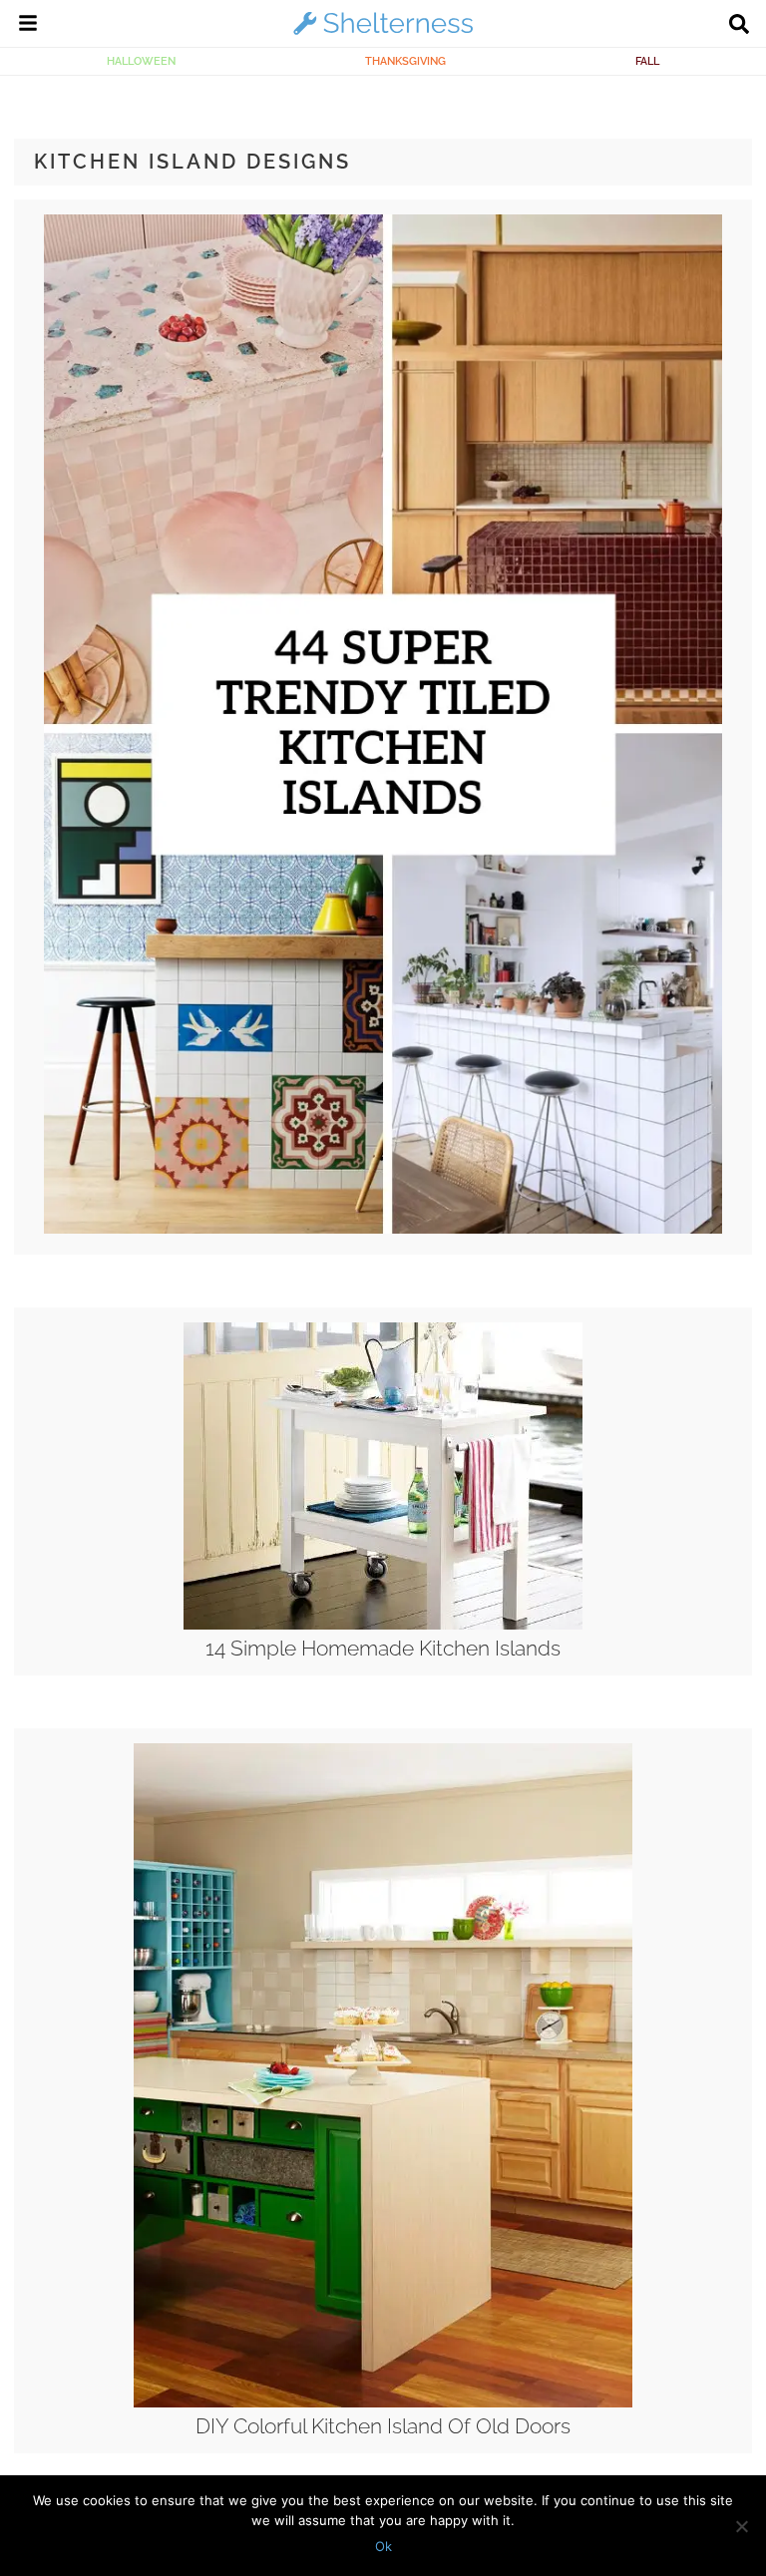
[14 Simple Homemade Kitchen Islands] (383, 1625)
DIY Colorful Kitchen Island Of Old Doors (383, 2426)
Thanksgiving (405, 61)
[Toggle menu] (28, 26)
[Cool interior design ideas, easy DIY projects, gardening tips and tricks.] (383, 34)
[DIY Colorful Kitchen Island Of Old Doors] (383, 2402)
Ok (383, 2546)
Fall (647, 61)
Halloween (141, 61)
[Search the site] (739, 26)
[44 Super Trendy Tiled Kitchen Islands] (383, 1229)
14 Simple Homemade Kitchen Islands (383, 1648)
